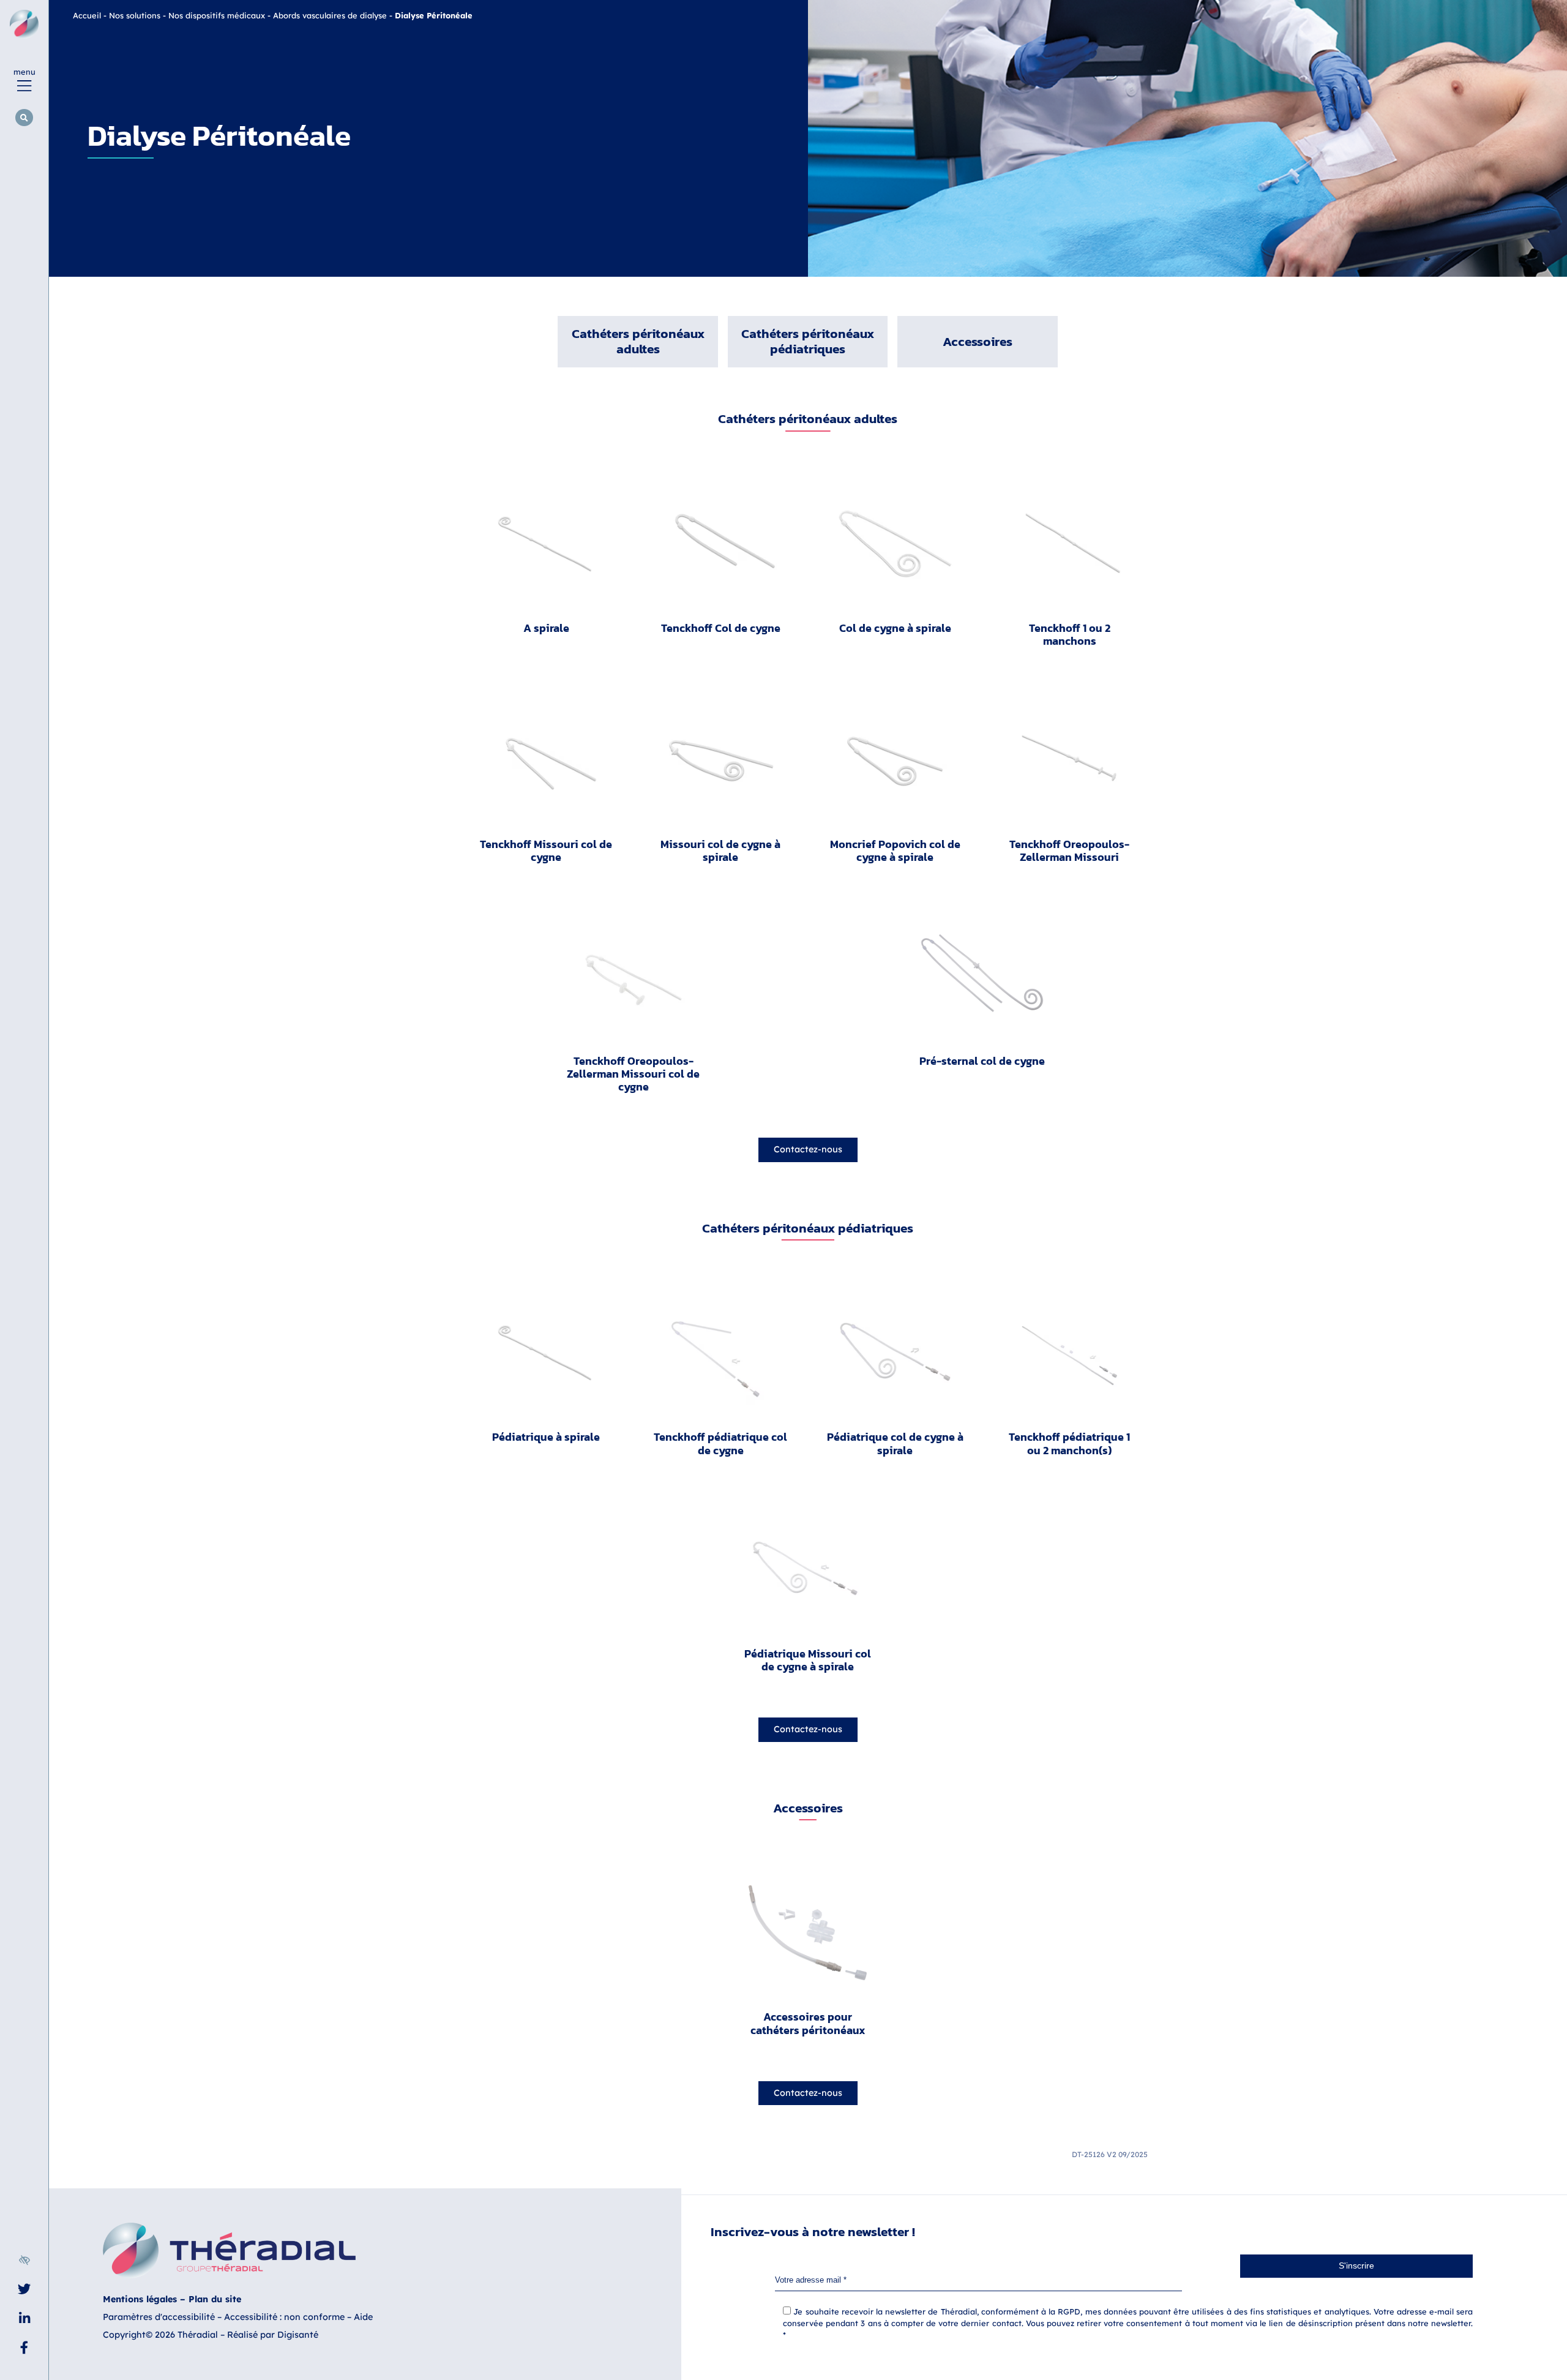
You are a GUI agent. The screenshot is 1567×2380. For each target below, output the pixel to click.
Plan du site (215, 2299)
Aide (363, 2317)
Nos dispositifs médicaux (217, 15)
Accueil (87, 15)
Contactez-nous (808, 1149)
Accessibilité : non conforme (284, 2317)
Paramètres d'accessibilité (159, 2317)
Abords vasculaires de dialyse (330, 15)
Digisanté (298, 2335)
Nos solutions (135, 15)
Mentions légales (140, 2299)
